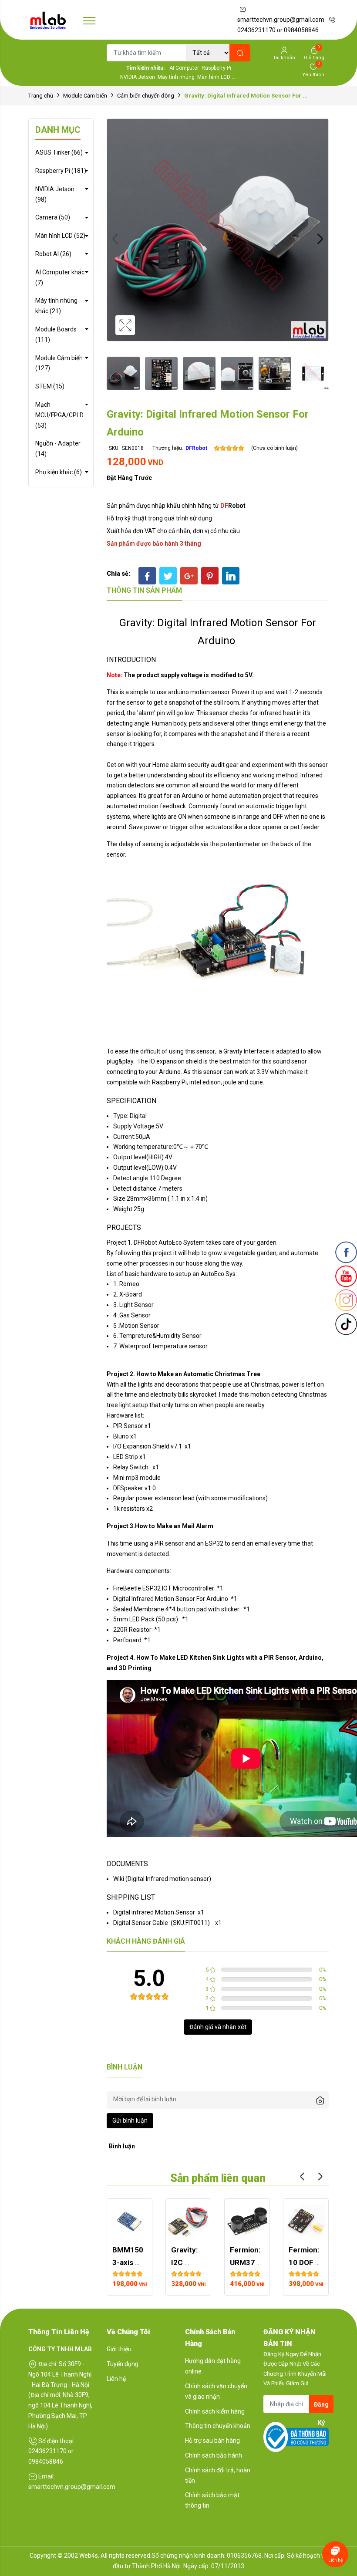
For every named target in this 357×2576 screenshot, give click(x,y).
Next (320, 239)
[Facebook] (147, 576)
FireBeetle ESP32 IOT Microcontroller (164, 1588)
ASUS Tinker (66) (59, 152)
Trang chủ (41, 96)
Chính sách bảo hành (214, 2455)
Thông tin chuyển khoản (218, 2426)
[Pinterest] (210, 576)
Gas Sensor (135, 1315)
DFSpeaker (128, 1488)
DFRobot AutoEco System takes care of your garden (205, 1242)
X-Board (131, 1294)
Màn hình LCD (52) (60, 236)
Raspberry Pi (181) (61, 171)
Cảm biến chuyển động (146, 96)
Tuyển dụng (123, 2364)
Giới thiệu (119, 2349)
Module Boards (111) (56, 334)
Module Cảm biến (85, 96)
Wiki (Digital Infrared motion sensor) (162, 1879)
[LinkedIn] (231, 576)
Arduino (170, 1072)
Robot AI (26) (53, 254)
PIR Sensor (128, 1426)
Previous (115, 239)
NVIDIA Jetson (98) (55, 194)
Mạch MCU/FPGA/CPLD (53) (59, 415)
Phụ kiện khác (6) (59, 472)
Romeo (129, 1284)
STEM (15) (50, 386)
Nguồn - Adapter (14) (58, 449)
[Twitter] (168, 576)
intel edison (205, 1082)
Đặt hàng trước (129, 478)
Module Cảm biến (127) (59, 363)
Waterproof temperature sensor (163, 1346)
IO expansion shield (176, 1061)
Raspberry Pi (169, 1082)
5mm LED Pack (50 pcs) (146, 1619)
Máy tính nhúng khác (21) (56, 306)
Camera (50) (53, 217)
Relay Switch (131, 1467)
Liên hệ (116, 2379)
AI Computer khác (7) (60, 277)
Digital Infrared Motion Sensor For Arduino (171, 1599)
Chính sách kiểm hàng (215, 2411)
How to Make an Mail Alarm (174, 1526)
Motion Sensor (139, 1326)
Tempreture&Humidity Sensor (160, 1336)
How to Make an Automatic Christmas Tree (198, 1374)
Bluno (121, 1436)
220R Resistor (132, 1630)
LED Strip (126, 1457)
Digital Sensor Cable (141, 1923)
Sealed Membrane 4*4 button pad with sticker (176, 1609)
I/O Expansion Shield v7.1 (148, 1446)
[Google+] (189, 576)
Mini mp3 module (137, 1478)
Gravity (234, 1051)
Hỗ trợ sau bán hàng (212, 2441)
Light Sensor (136, 1305)
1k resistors (129, 1509)
